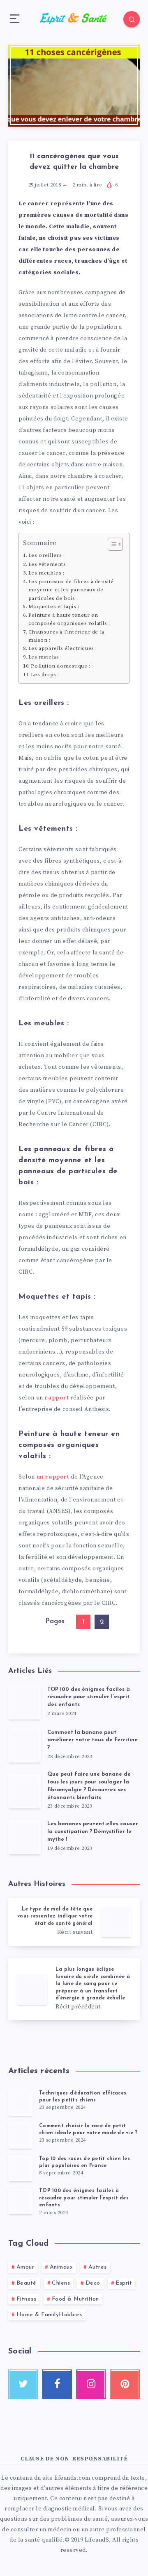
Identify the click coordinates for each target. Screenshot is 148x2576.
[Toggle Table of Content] (111, 544)
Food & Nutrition (75, 2299)
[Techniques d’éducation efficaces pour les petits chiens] (21, 2103)
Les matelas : (45, 657)
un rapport (53, 1477)
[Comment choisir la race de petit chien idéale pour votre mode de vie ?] (21, 2135)
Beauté (27, 2283)
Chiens (61, 2283)
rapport (57, 1398)
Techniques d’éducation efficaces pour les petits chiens (83, 2097)
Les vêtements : (49, 564)
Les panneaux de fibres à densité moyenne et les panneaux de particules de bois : (71, 590)
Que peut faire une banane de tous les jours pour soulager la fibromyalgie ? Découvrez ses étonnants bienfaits (89, 1786)
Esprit (124, 2283)
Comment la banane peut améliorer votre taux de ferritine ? (92, 1740)
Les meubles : (46, 573)
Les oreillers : (47, 555)
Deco (93, 2283)
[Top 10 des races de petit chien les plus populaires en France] (21, 2168)
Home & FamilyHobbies (49, 2315)
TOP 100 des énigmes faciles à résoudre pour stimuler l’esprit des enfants (89, 1697)
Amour (25, 2267)
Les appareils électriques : (63, 648)
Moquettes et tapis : (54, 607)
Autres (98, 2267)
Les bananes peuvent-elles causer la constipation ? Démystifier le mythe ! (93, 1832)
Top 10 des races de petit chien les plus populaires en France (84, 2162)
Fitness (27, 2299)
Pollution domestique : (60, 666)
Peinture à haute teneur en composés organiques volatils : (69, 619)
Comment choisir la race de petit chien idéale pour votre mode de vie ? (88, 2130)
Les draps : (45, 675)
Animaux (61, 2267)
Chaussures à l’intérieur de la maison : (66, 636)
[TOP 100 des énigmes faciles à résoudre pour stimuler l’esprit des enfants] (21, 2201)
